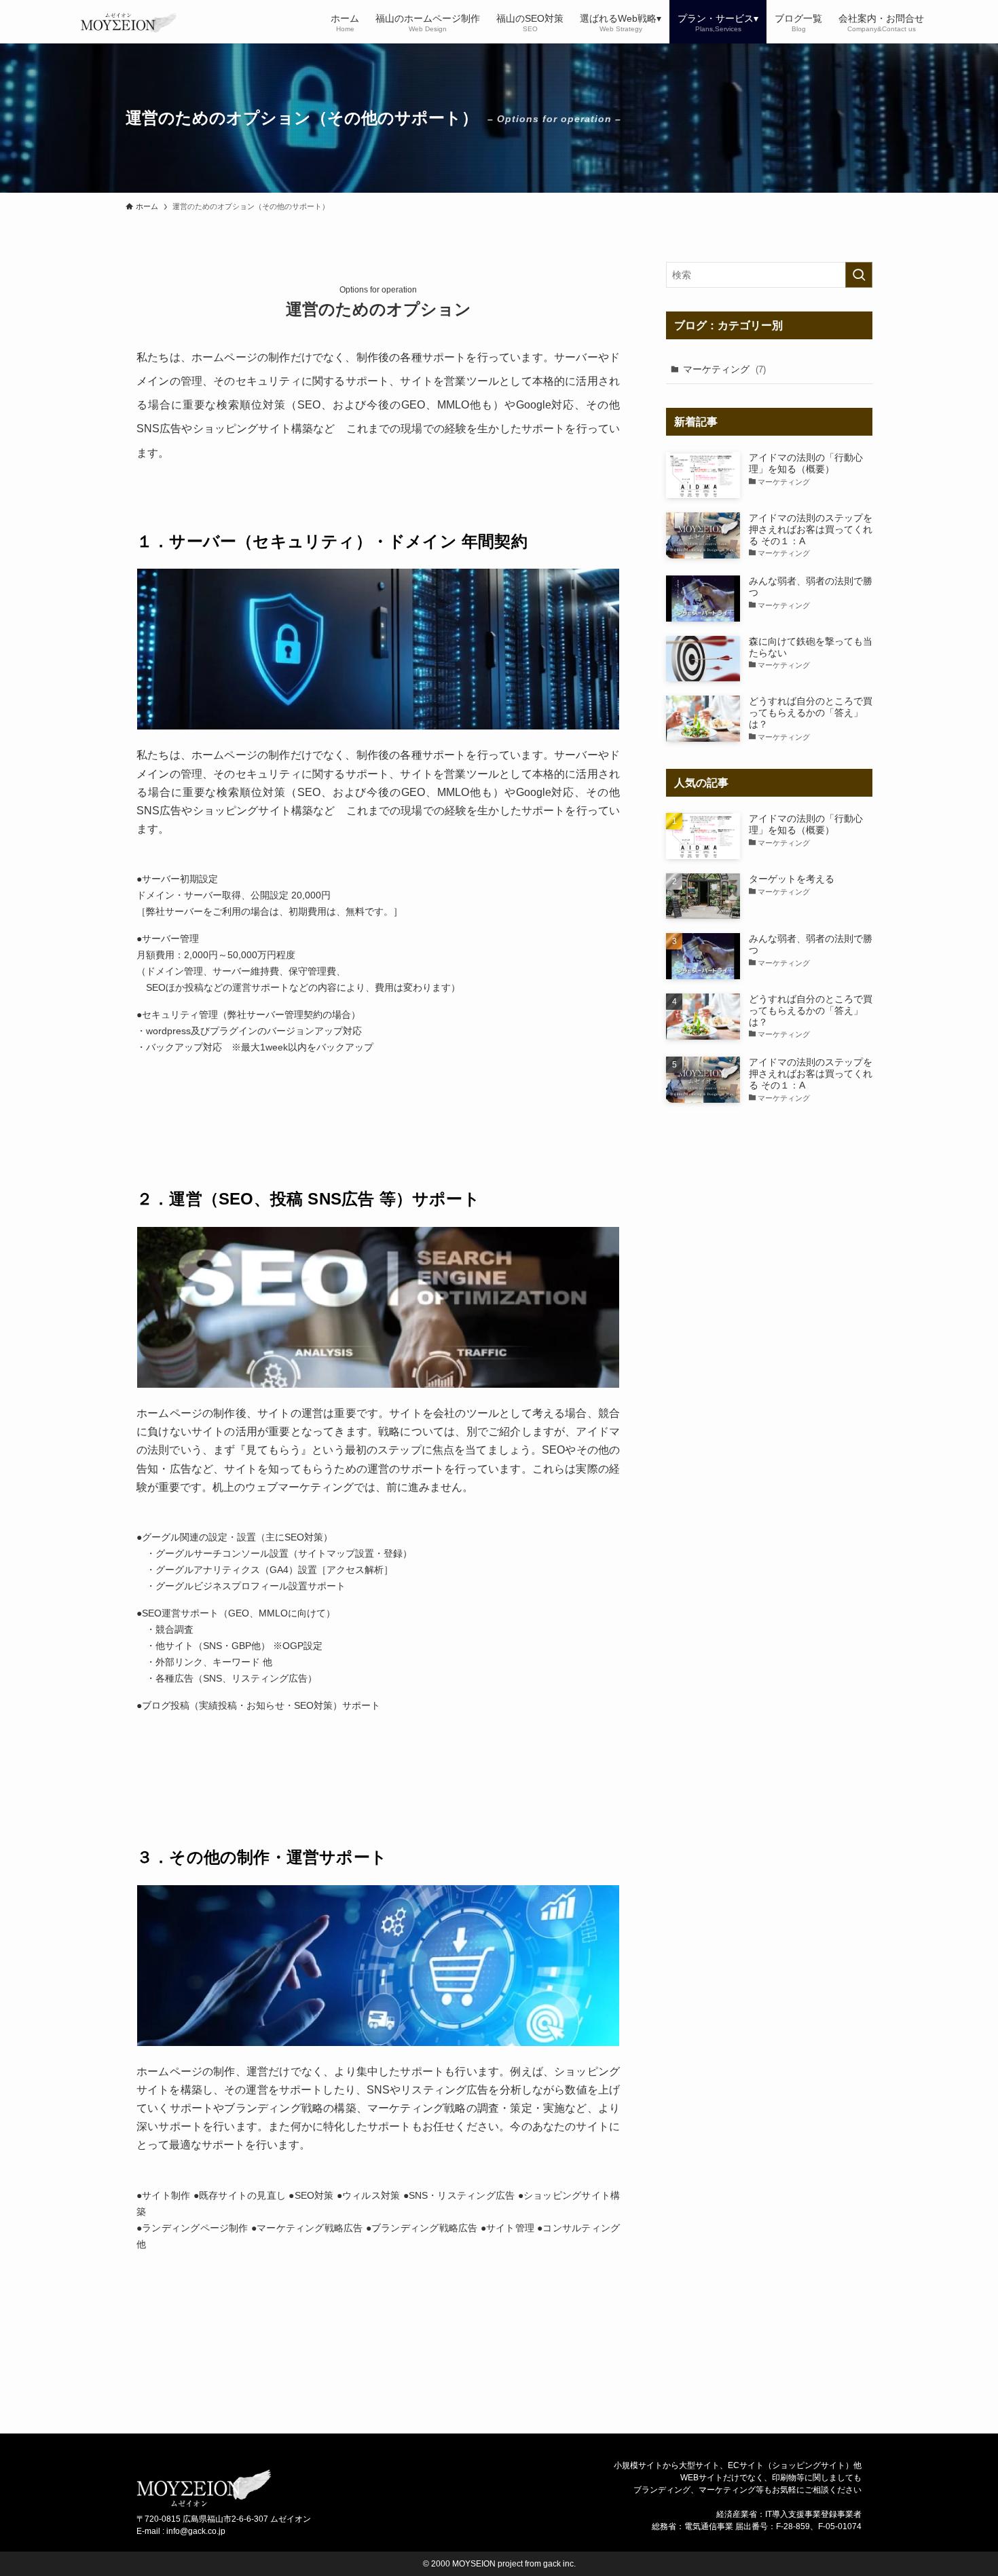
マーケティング (724, 369)
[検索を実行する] (859, 275)
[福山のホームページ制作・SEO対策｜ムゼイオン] (119, 22)
